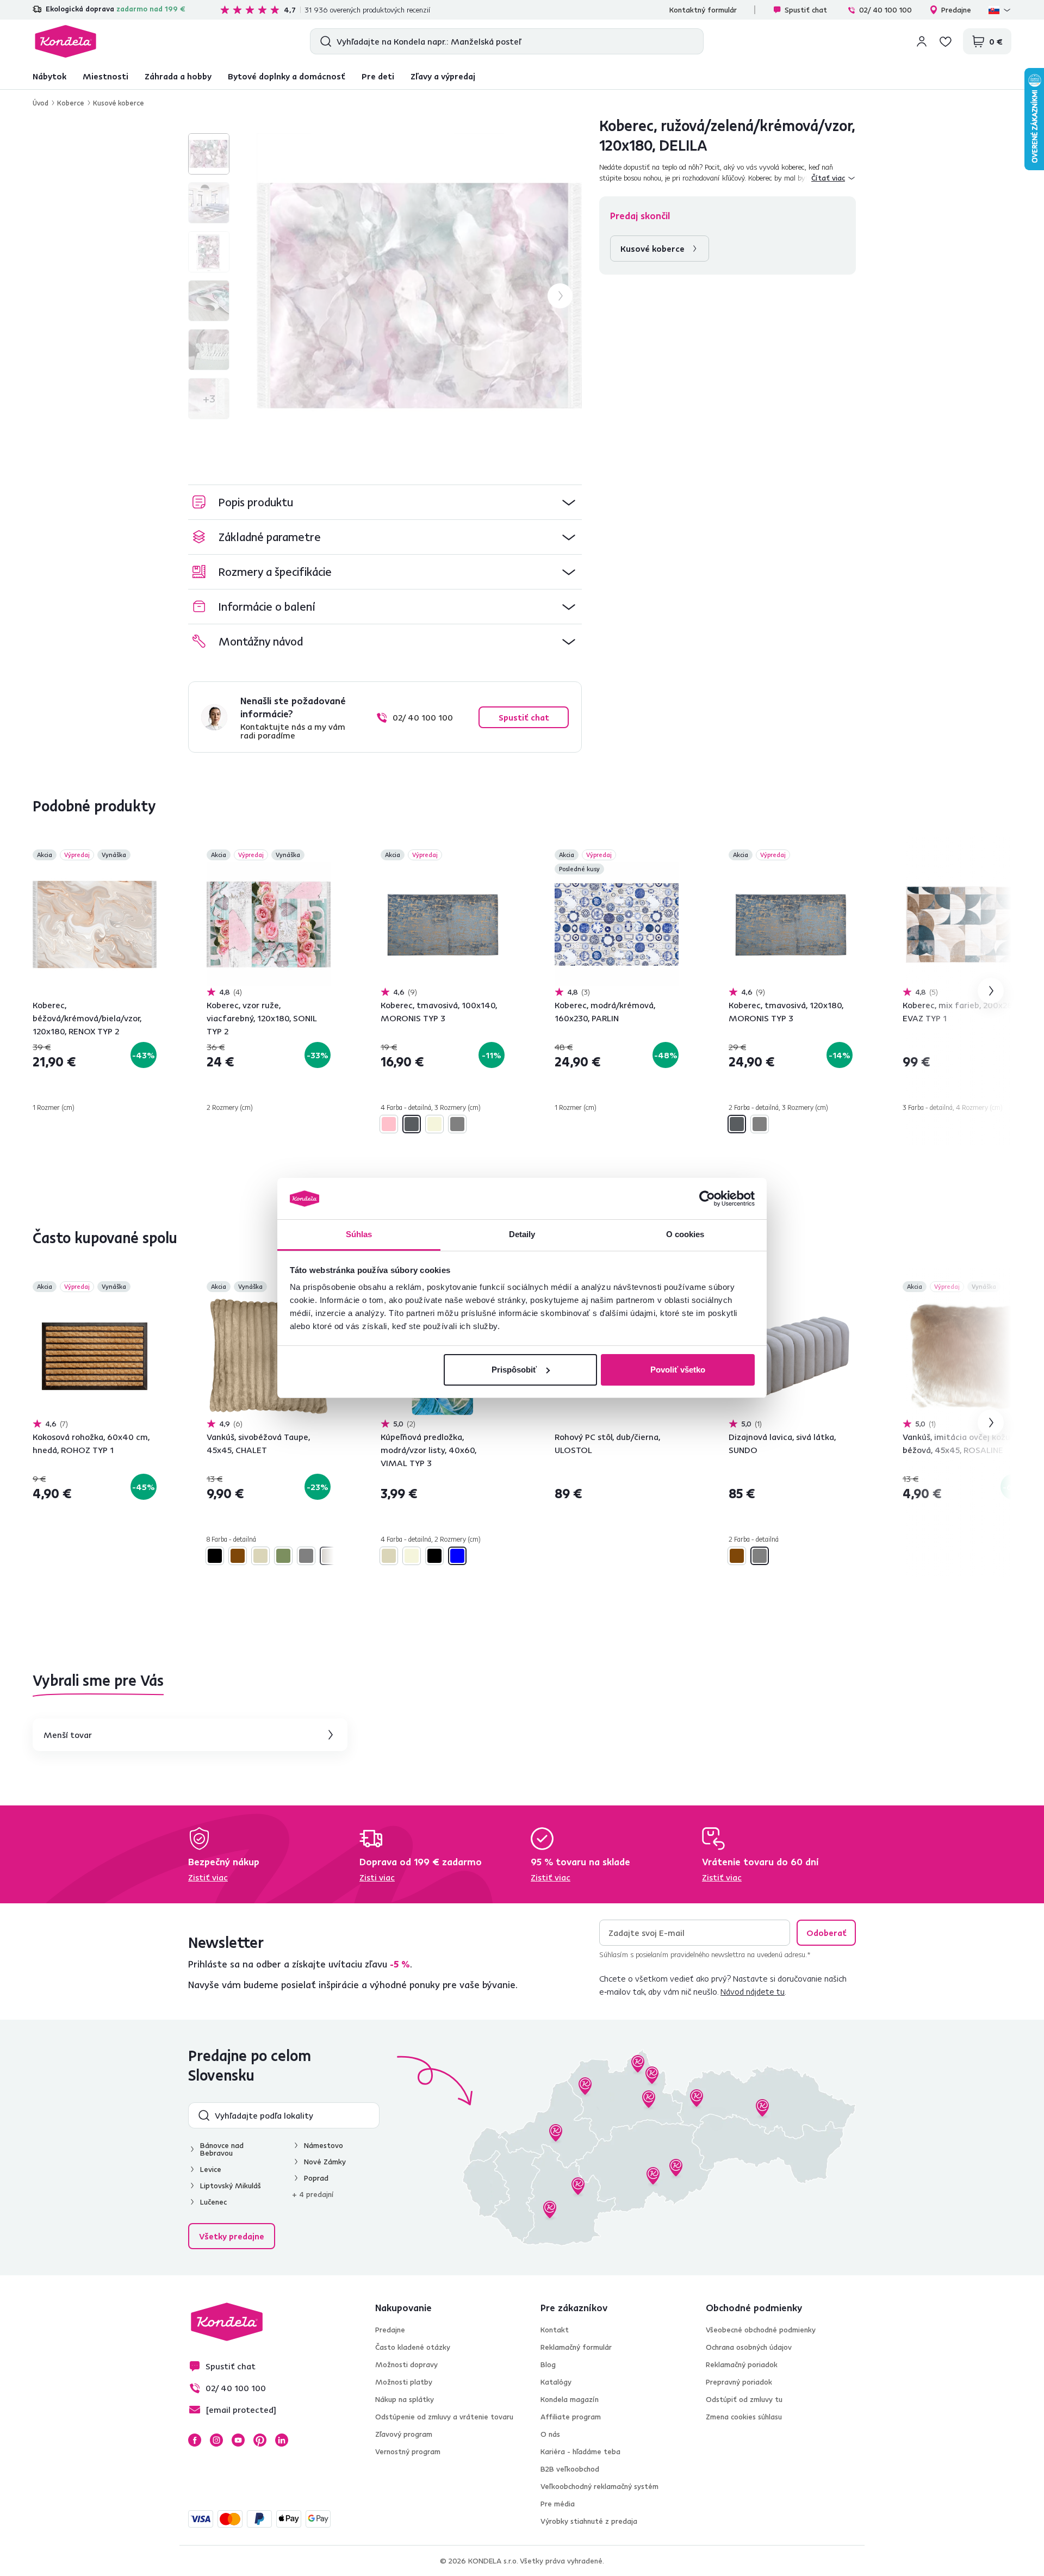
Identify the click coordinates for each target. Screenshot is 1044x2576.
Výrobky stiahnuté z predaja (589, 2521)
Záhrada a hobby (178, 76)
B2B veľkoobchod (570, 2469)
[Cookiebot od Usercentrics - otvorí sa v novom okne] (707, 1199)
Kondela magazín (570, 2399)
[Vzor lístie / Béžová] (412, 1556)
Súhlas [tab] (359, 1234)
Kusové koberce (119, 103)
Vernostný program (408, 2451)
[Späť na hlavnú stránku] (66, 41)
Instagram (216, 2440)
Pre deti (378, 76)
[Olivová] (283, 1556)
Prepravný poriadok (739, 2382)
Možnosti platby (404, 2382)
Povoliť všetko (678, 1370)
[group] (419, 296)
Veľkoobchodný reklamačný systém (599, 2486)
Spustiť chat (806, 10)
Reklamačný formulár (576, 2347)
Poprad (316, 2178)
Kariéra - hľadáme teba (580, 2451)
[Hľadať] (323, 41)
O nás (550, 2434)
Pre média (558, 2504)
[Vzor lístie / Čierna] (434, 1556)
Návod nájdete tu (753, 1991)
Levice (211, 2169)
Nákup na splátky (405, 2399)
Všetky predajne (232, 2236)
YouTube (238, 2440)
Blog (548, 2364)
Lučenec (213, 2202)
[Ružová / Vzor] (389, 1124)
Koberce (71, 103)
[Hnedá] (238, 1556)
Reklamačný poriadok (742, 2364)
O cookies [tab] (685, 1234)
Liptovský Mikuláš (231, 2186)
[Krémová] (260, 1556)
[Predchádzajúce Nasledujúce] (95, 924)
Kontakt (555, 2330)
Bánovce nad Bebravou (222, 2149)
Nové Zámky (325, 2162)
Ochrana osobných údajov (749, 2347)
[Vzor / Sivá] (457, 1124)
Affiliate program (571, 2417)
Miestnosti (105, 76)
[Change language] (1000, 10)
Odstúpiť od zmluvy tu (744, 2399)
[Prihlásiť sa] (922, 41)
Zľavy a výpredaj (443, 76)
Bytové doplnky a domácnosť (287, 76)
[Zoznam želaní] (946, 41)
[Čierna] (215, 1556)
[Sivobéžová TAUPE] (329, 1556)
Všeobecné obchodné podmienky (761, 2330)
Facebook (195, 2440)
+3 (209, 398)
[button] (385, 502)
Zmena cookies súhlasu (744, 2417)
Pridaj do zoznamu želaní (150, 856)
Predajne (956, 10)
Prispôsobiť (514, 1370)
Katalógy (556, 2382)
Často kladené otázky (413, 2347)
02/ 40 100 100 (885, 10)
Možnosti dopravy (406, 2364)
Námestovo (324, 2145)
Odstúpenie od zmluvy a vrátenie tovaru (444, 2417)
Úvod (41, 103)
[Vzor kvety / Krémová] (389, 1556)
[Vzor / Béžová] (434, 1124)
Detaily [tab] (522, 1234)
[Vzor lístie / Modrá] (457, 1556)
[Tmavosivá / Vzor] (412, 1124)
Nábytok (49, 76)
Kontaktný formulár (703, 10)
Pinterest (260, 2440)
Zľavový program (404, 2434)
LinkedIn (282, 2440)
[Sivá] (306, 1556)
